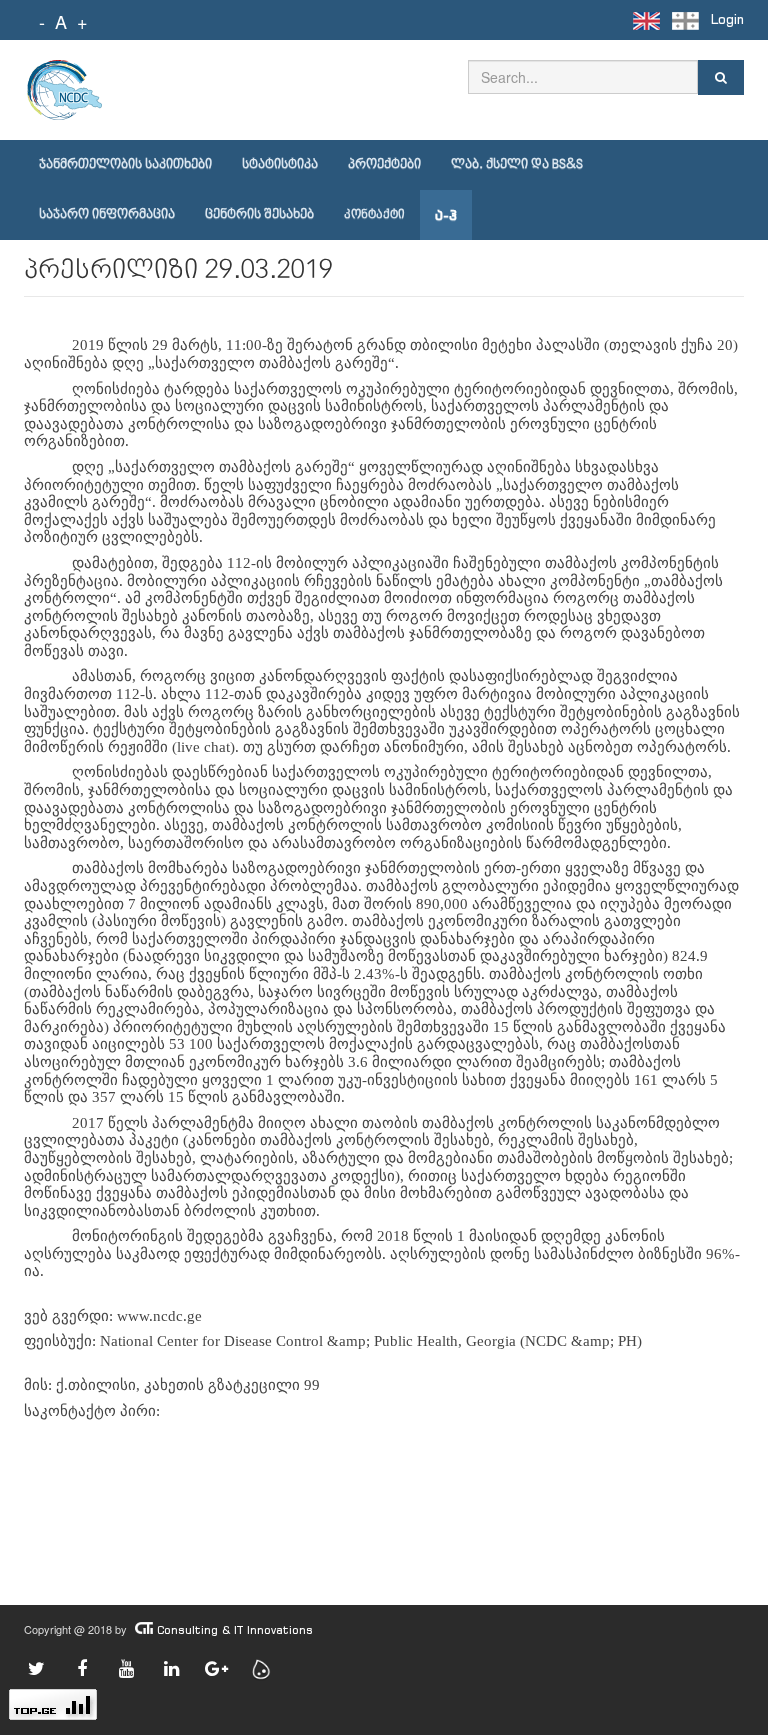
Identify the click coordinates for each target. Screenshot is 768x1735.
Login (727, 19)
